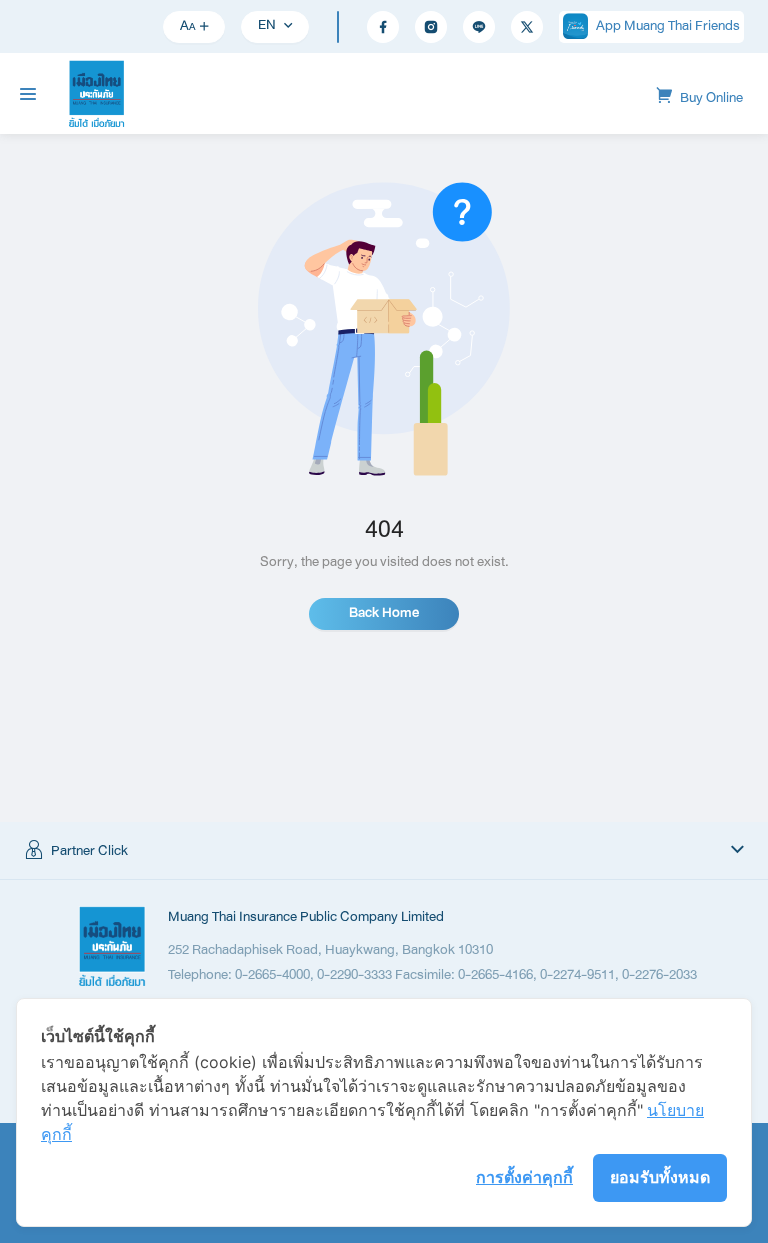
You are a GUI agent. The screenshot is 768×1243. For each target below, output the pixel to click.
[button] (384, 851)
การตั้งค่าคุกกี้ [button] (524, 1177)
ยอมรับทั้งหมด (660, 1177)
